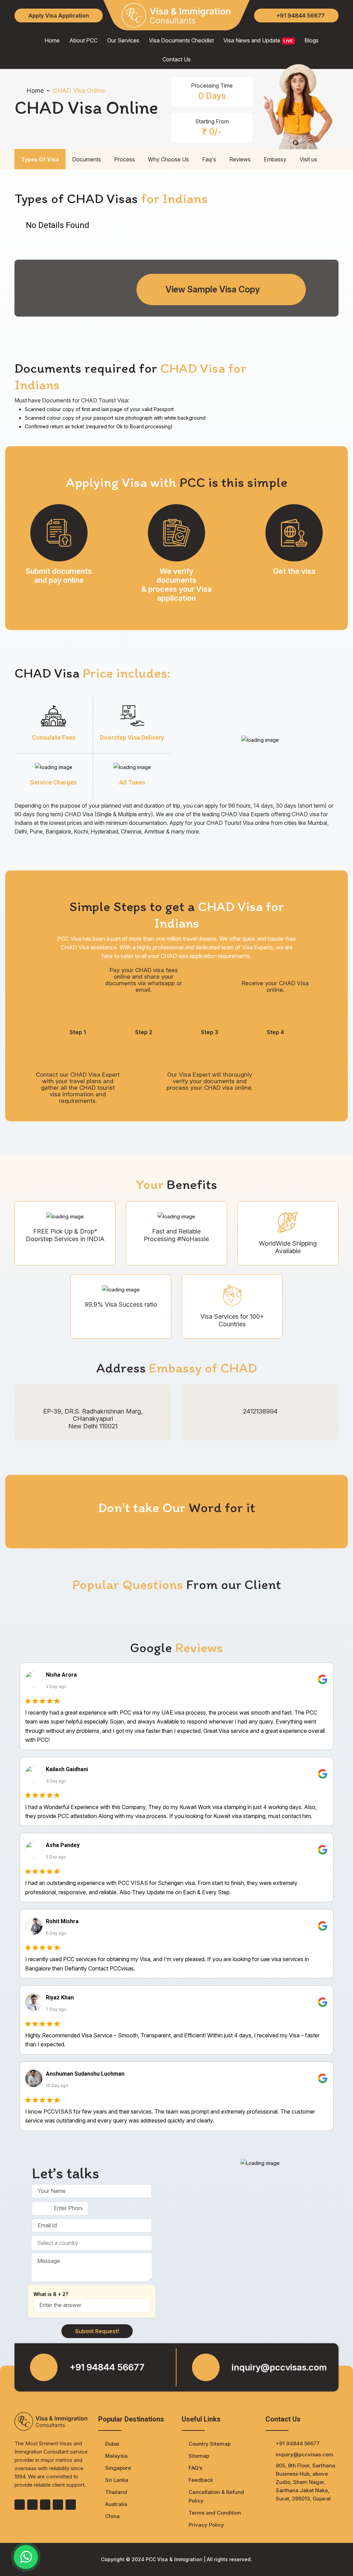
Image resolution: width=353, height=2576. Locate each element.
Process (124, 159)
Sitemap (199, 2456)
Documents (87, 159)
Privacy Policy (206, 2525)
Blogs (311, 40)
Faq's (209, 159)
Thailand (116, 2492)
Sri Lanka (117, 2480)
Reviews (240, 159)
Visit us (308, 159)
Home (52, 40)
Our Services (123, 40)
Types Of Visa (40, 159)
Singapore (118, 2468)
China (112, 2516)
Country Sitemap (210, 2444)
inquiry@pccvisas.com (279, 2367)
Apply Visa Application (59, 16)
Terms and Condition (215, 2513)
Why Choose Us (168, 159)
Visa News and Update (258, 40)
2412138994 (260, 1411)
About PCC (83, 40)
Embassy (275, 159)
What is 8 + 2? (51, 2294)
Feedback (201, 2480)
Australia (116, 2504)
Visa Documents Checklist (181, 40)
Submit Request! (97, 2331)
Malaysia (116, 2456)
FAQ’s (195, 2468)
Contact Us (176, 59)
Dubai (112, 2444)
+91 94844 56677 (301, 16)
